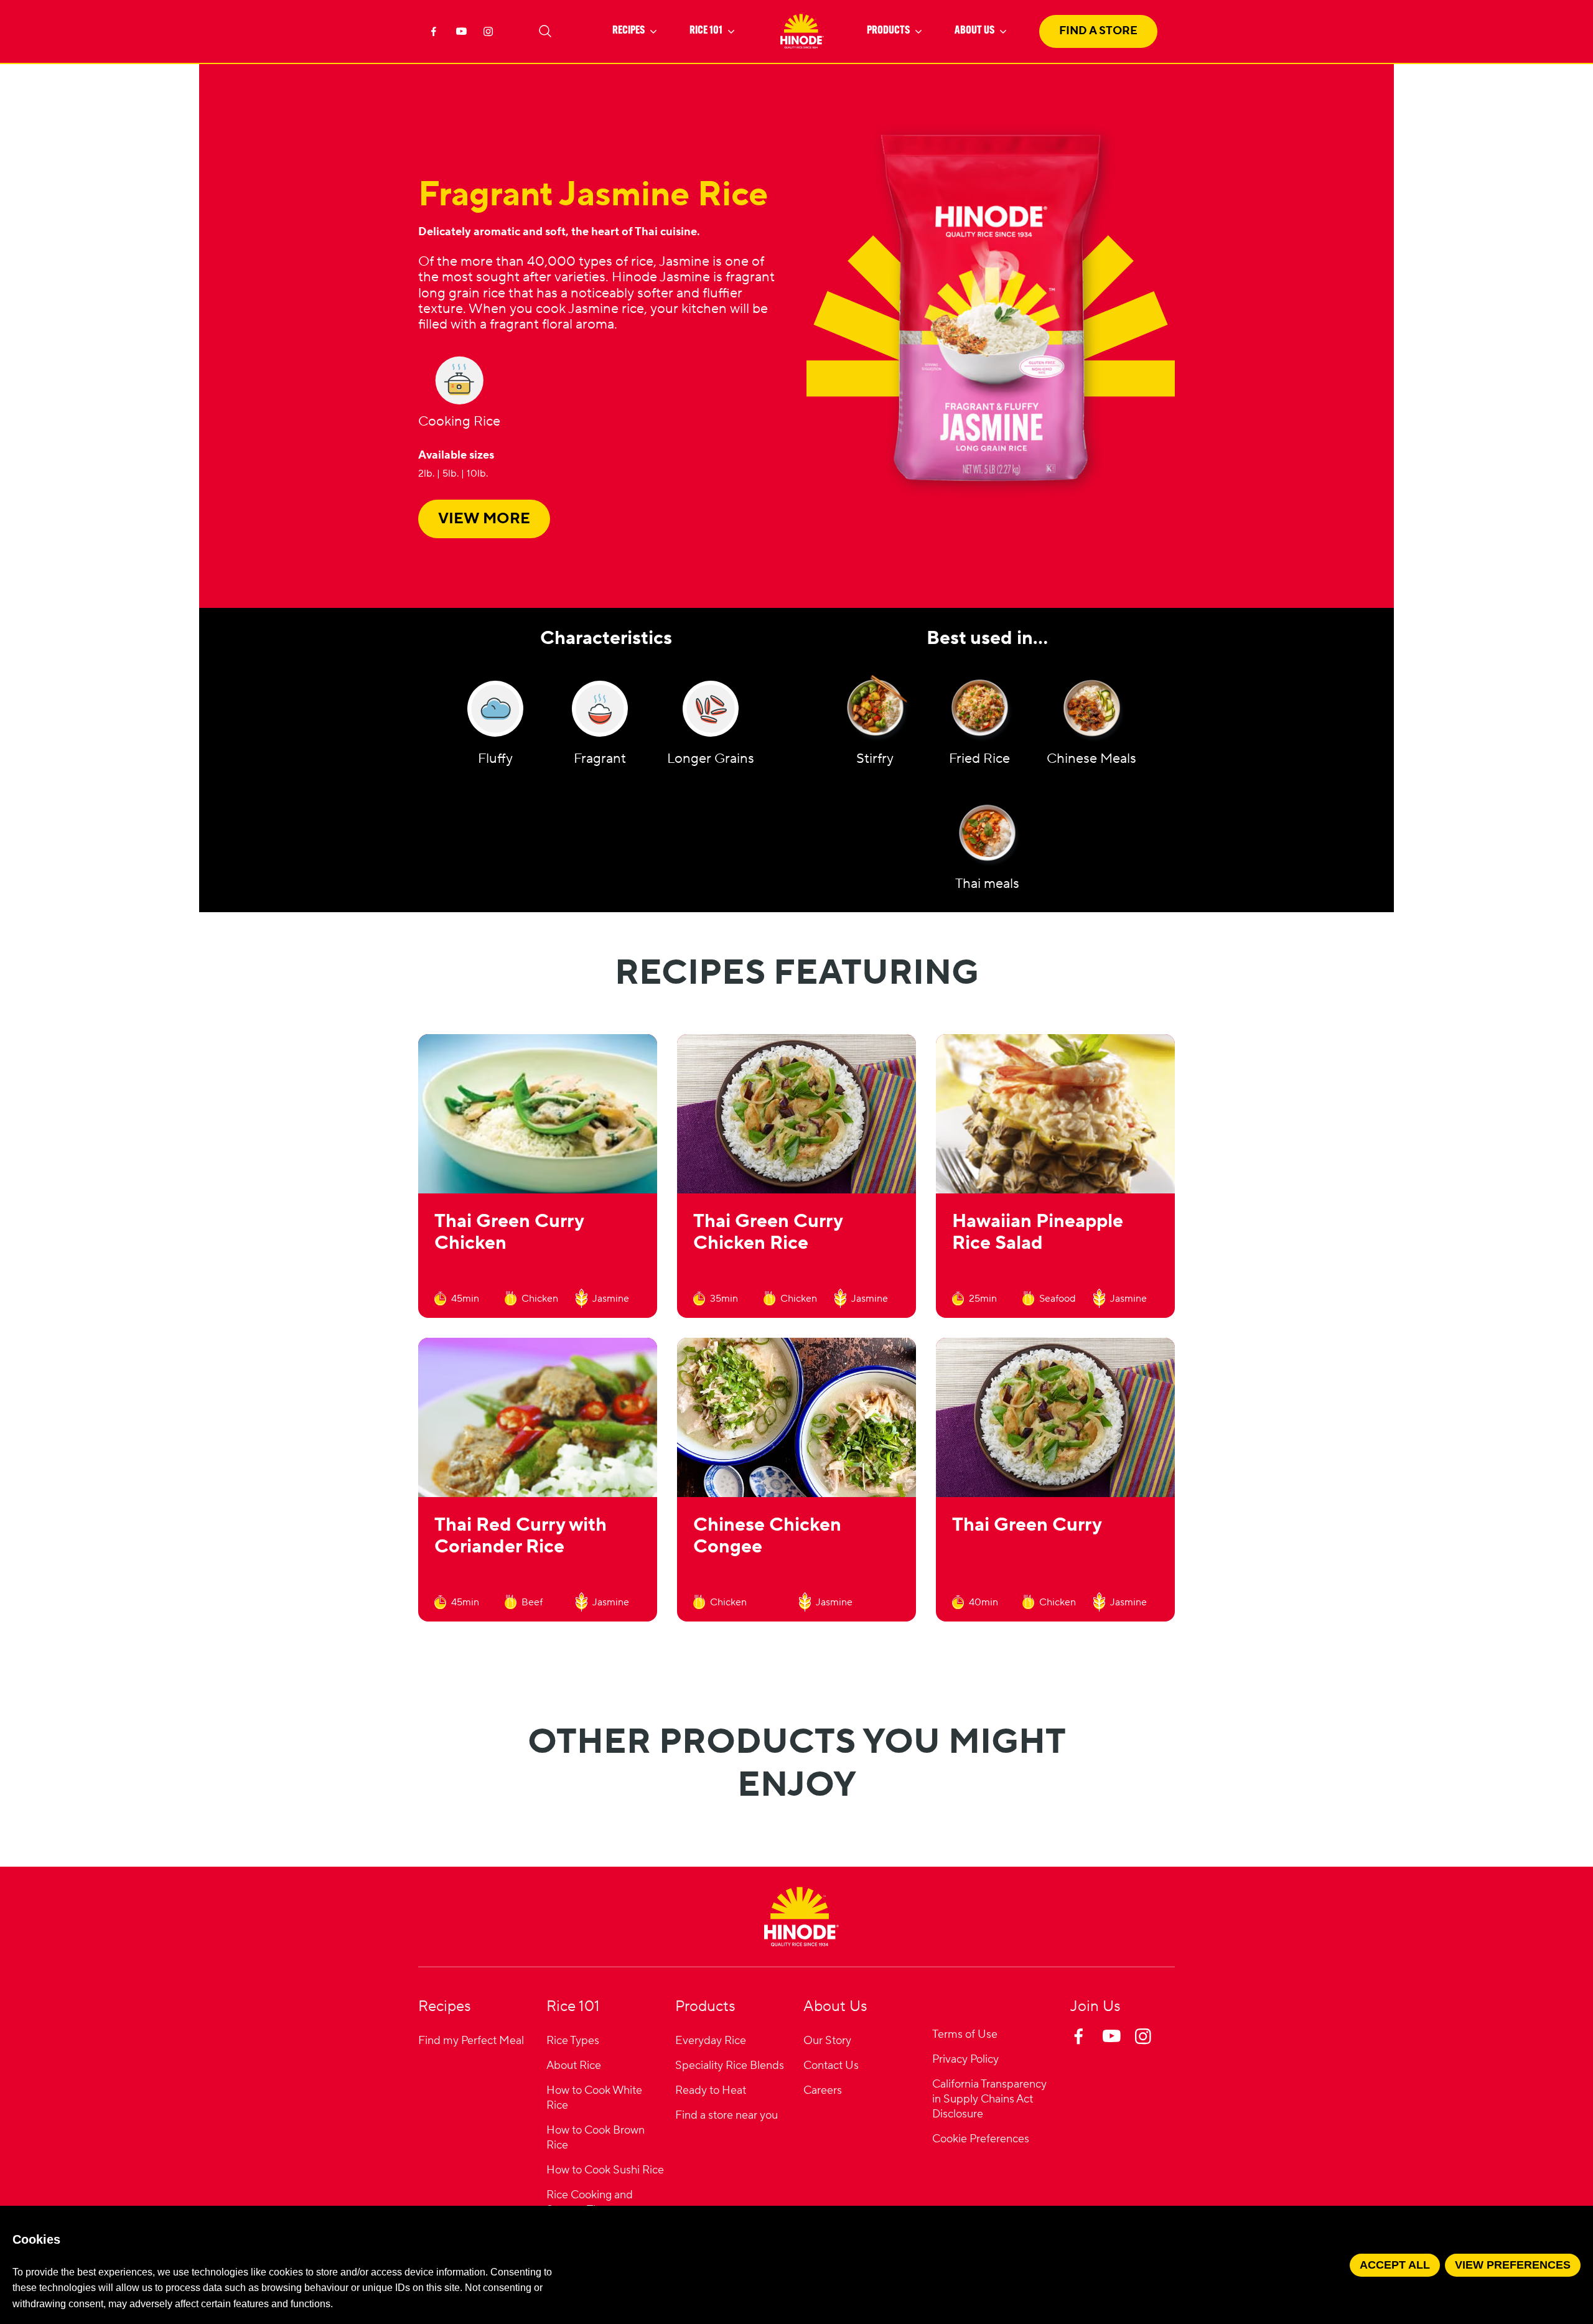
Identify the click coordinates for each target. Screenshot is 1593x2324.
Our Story (827, 2041)
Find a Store (1098, 31)
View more (484, 519)
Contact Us (831, 2065)
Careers (823, 2090)
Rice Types (573, 2041)
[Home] (801, 1916)
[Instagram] (490, 35)
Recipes (628, 31)
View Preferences (1513, 2265)
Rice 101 (706, 31)
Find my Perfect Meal (471, 2041)
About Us (974, 31)
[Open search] (545, 31)
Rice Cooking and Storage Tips (590, 2202)
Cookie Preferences (981, 2140)
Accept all (1395, 2265)
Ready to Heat (711, 2090)
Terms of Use (965, 2034)
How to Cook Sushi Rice (605, 2170)
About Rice (574, 2065)
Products (888, 31)
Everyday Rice (711, 2041)
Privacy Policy (965, 2059)
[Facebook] (436, 35)
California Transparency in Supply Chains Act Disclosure (989, 2099)
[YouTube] (463, 35)
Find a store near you (726, 2115)
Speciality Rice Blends (730, 2065)
